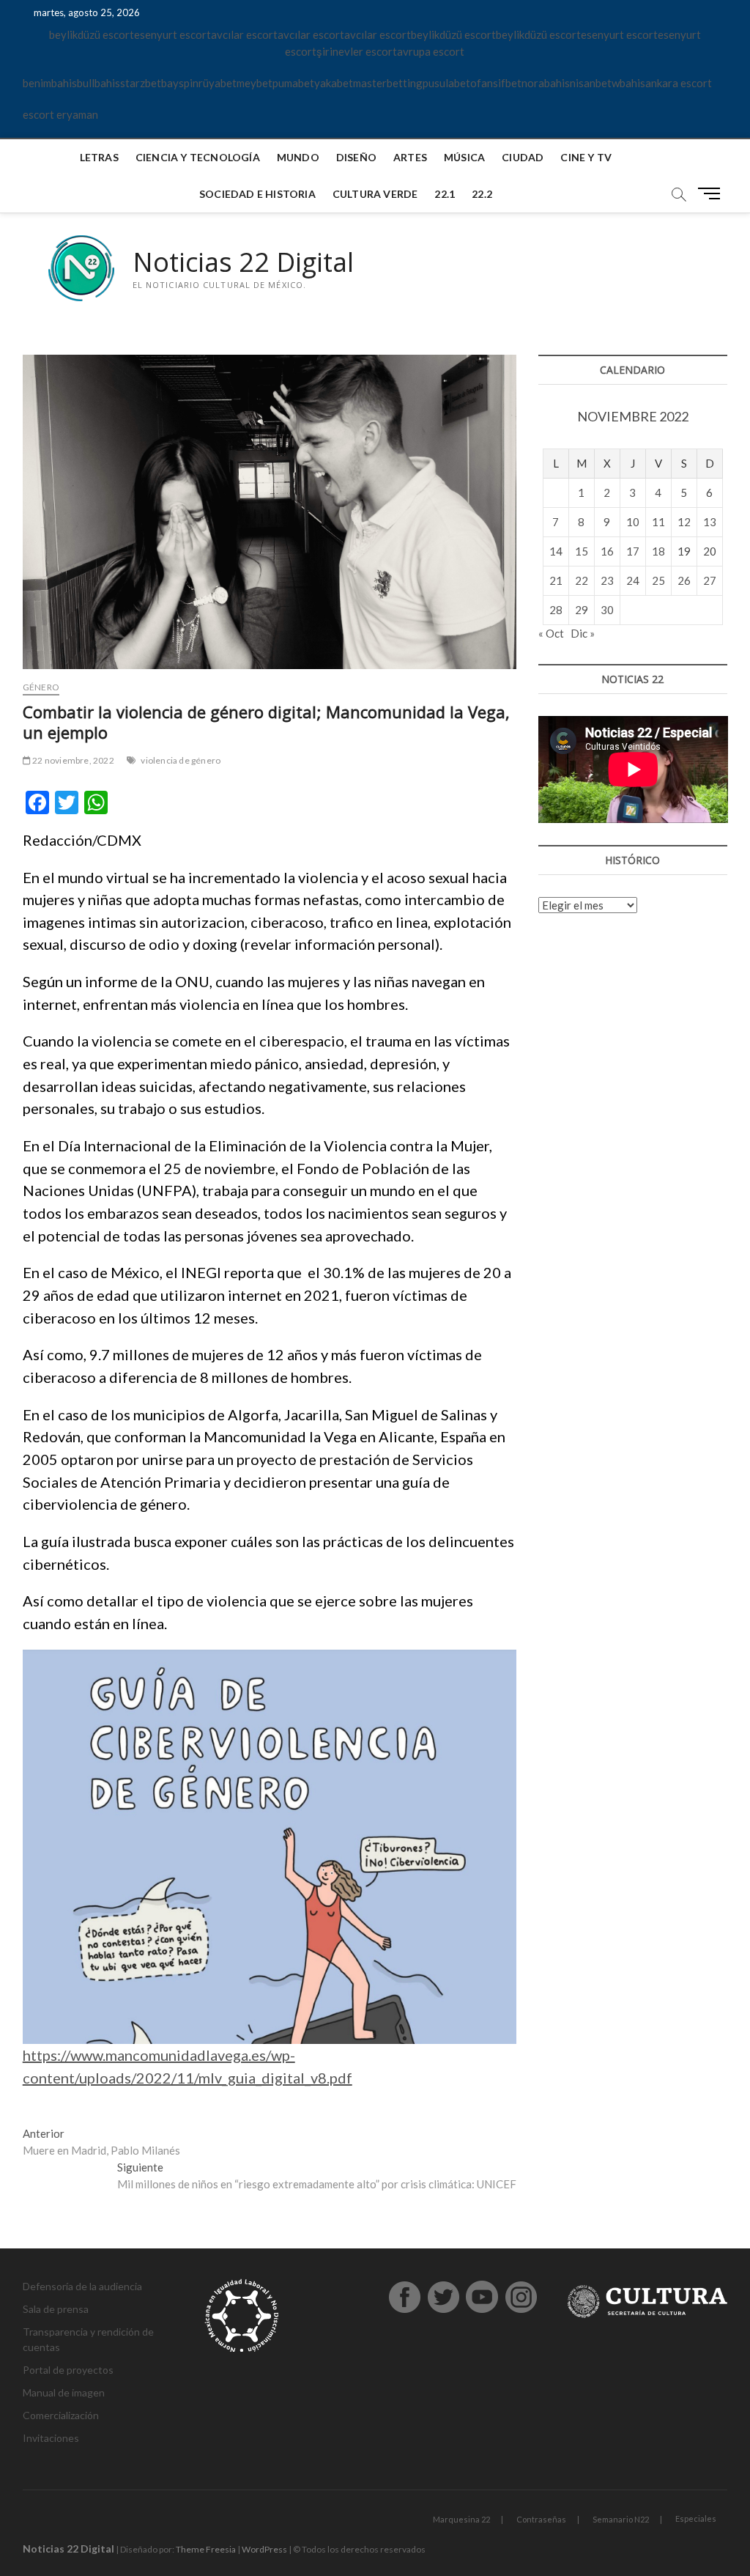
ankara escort (679, 83)
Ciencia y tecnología (198, 157)
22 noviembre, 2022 (73, 760)
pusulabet (446, 83)
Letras (99, 157)
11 (658, 522)
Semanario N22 (621, 2519)
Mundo (298, 157)
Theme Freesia (206, 2549)
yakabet (334, 83)
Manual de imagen (64, 2392)
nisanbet (591, 83)
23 (607, 580)
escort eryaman (60, 114)
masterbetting (388, 83)
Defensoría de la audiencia (82, 2286)
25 (658, 580)
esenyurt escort (172, 34)
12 (684, 522)
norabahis (546, 83)
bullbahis (99, 83)
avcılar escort (244, 34)
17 (633, 551)
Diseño (356, 157)
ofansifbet (496, 83)
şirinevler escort (357, 51)
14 (556, 551)
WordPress (264, 2549)
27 (710, 580)
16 (607, 551)
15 (582, 551)
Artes (410, 157)
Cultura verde (375, 194)
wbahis (628, 83)
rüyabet (218, 83)
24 (633, 580)
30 (607, 610)
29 (582, 610)
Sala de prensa (56, 2309)
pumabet (293, 83)
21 (556, 580)
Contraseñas (541, 2519)
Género (41, 687)
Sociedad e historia (257, 194)
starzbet (141, 83)
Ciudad (523, 157)
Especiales (696, 2518)
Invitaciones (51, 2438)
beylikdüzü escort (92, 34)
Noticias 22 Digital (243, 262)
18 (658, 551)
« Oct (551, 633)
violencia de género (181, 760)
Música (464, 157)
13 (710, 522)
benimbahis (50, 83)
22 (582, 580)
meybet (255, 83)
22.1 (445, 194)
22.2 (482, 194)
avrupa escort (431, 51)
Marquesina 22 (461, 2519)
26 (684, 580)
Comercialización (61, 2415)
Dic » (583, 633)
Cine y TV (586, 157)
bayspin (180, 83)
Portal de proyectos (68, 2370)
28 (556, 610)
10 (633, 522)
